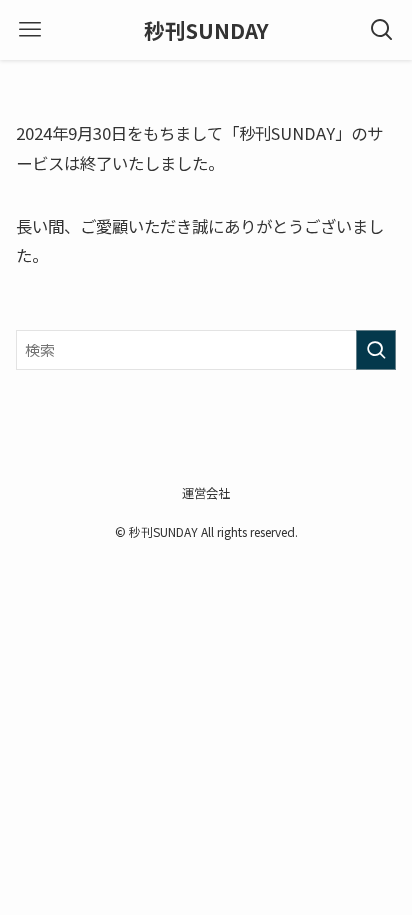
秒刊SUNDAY (206, 30)
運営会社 (206, 493)
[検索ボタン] (382, 30)
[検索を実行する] (376, 350)
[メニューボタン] (30, 30)
